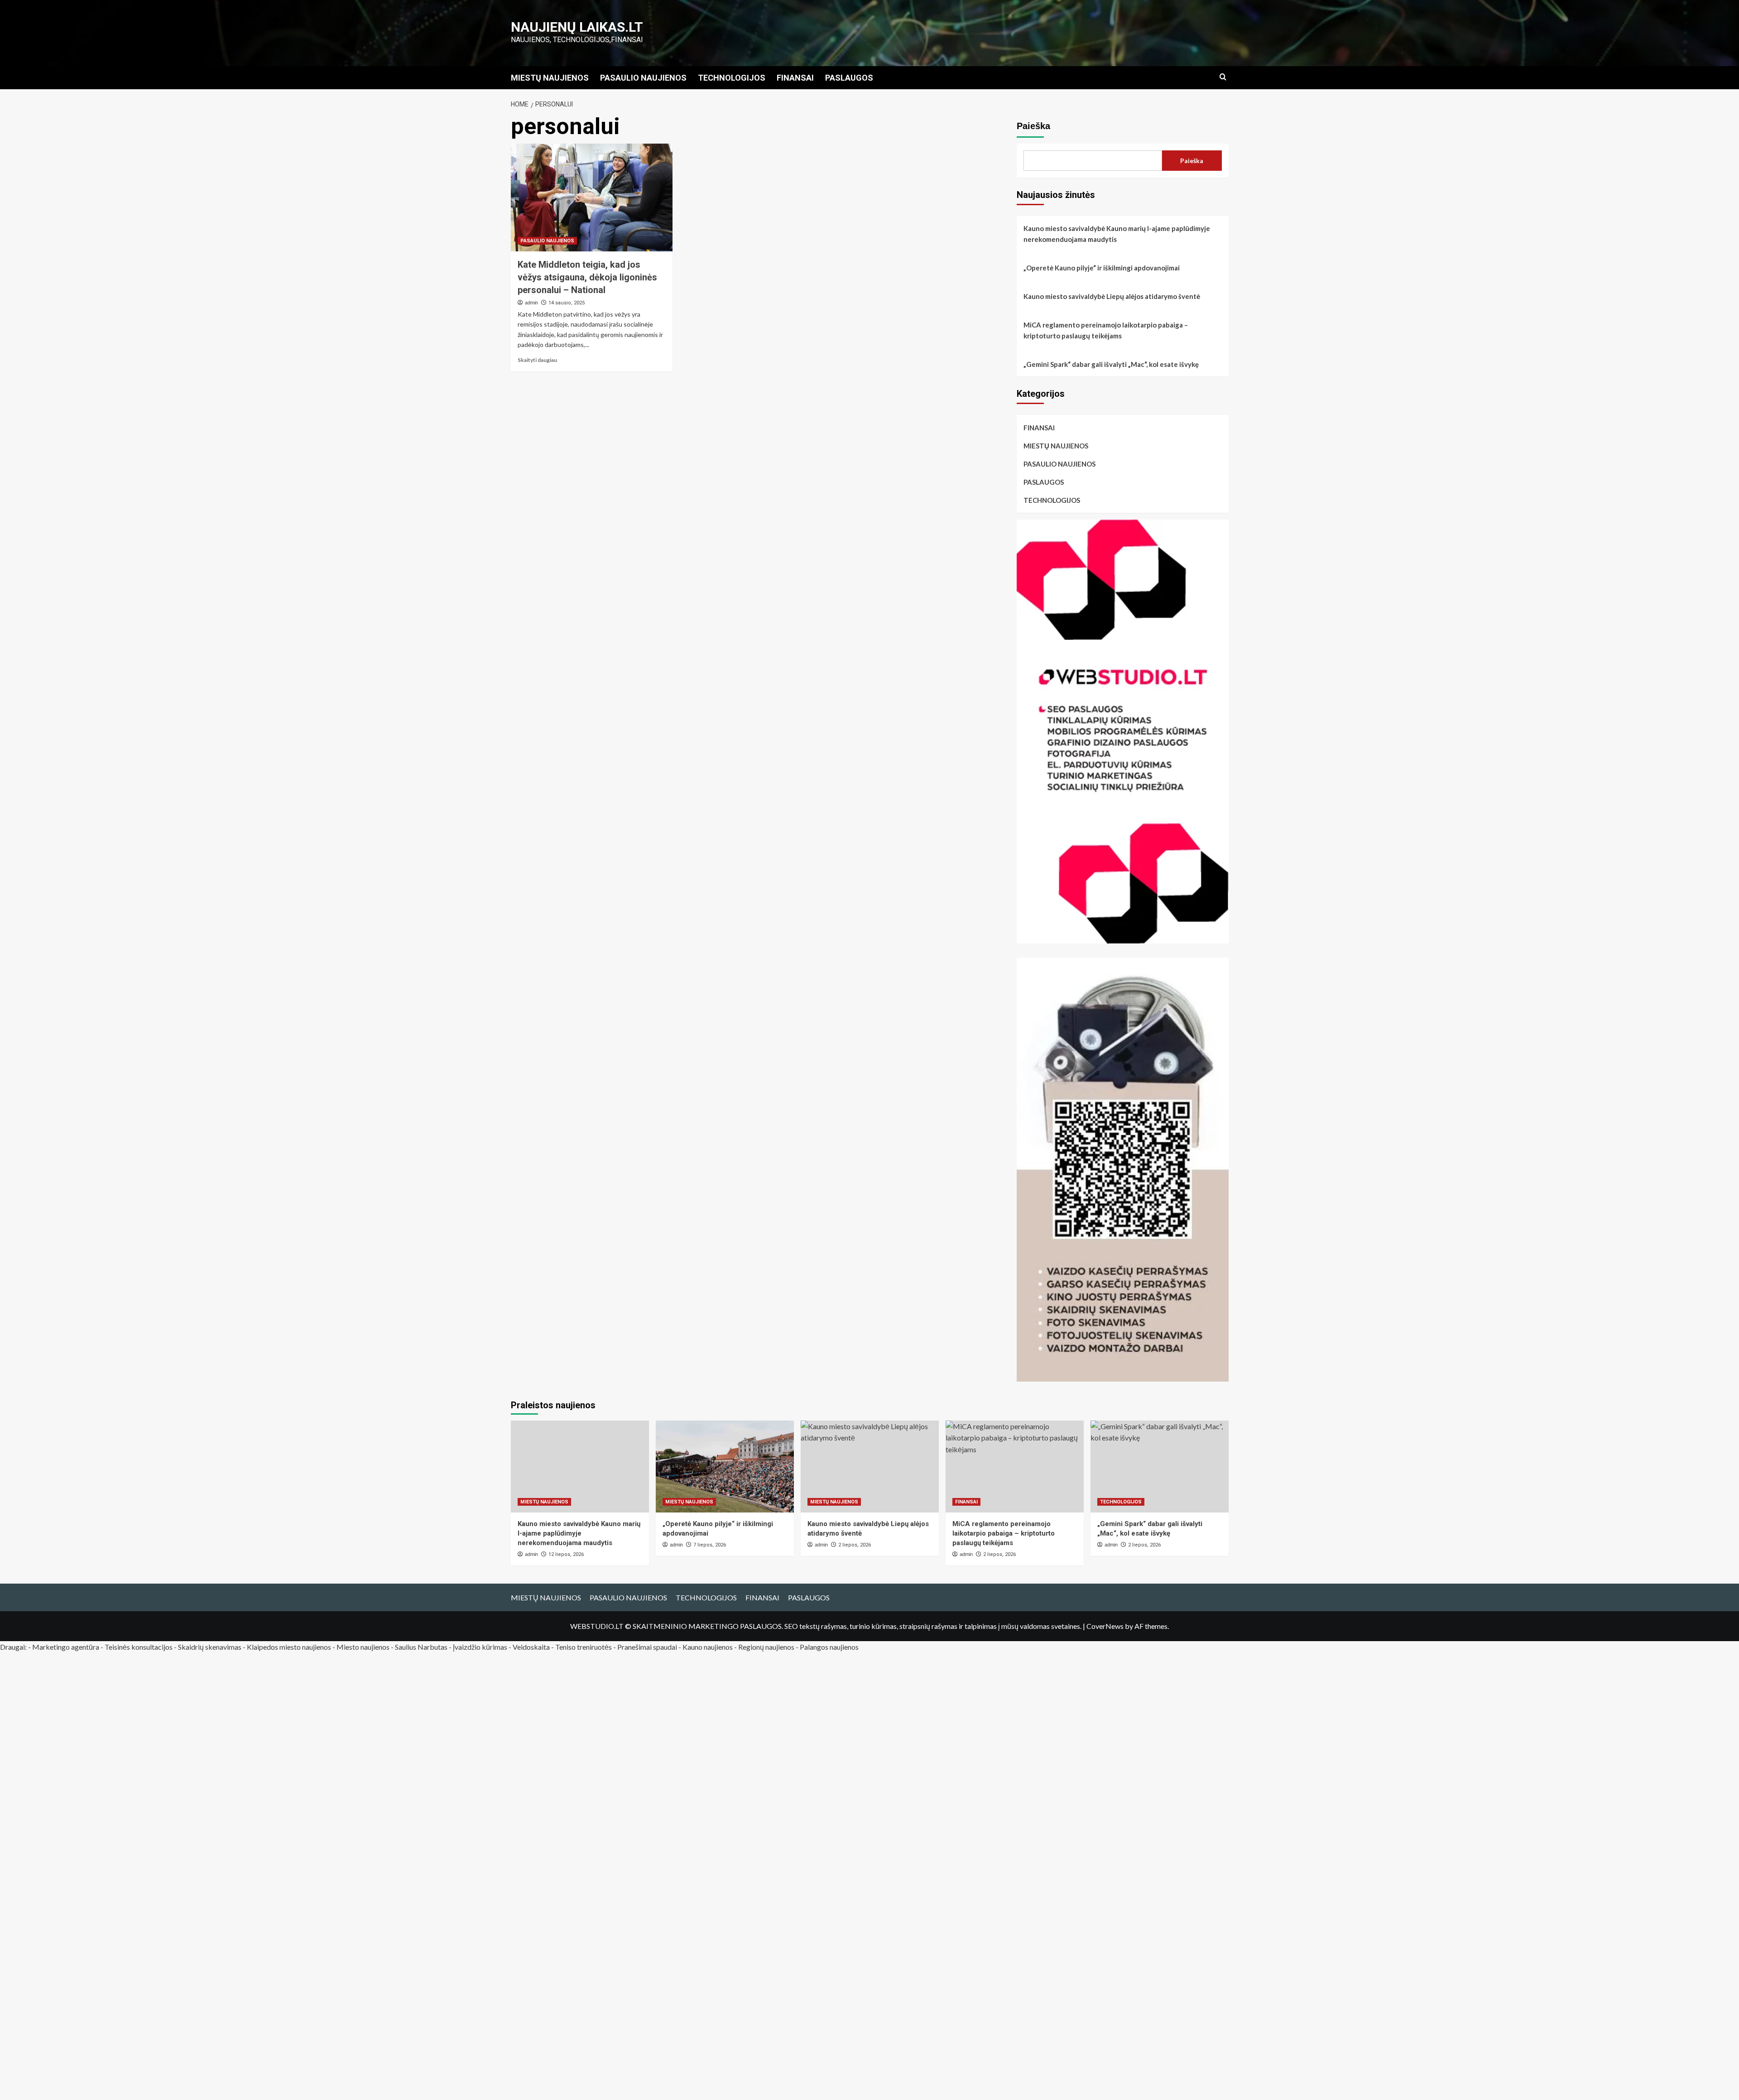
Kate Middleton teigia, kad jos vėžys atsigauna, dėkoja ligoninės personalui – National (587, 277)
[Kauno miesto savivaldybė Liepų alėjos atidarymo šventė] (870, 1467)
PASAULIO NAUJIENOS (643, 78)
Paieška (1033, 126)
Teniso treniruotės (584, 1647)
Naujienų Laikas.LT (577, 27)
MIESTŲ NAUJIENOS (550, 78)
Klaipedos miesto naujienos (289, 1647)
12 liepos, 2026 (566, 1554)
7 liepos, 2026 (710, 1545)
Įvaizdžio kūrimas (480, 1647)
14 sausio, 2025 (567, 303)
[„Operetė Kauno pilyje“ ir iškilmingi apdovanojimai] (725, 1467)
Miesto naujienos (363, 1647)
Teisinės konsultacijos (139, 1647)
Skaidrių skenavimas (210, 1647)
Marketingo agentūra (66, 1647)
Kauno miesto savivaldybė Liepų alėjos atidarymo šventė (1112, 296)
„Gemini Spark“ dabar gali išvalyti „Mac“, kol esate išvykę (1111, 364)
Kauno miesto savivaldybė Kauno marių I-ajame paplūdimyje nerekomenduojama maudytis (1117, 234)
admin (531, 303)
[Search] (1223, 77)
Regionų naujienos (766, 1647)
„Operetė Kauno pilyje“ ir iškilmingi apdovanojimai (1102, 268)
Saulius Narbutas (421, 1647)
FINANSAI (795, 78)
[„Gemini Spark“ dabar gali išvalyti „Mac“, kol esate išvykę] (1160, 1467)
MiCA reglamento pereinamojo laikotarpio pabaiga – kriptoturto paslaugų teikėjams (1106, 330)
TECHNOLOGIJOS (732, 78)
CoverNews (1105, 1626)
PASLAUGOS (849, 78)
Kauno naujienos (708, 1647)
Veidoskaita (531, 1647)
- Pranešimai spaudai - (648, 1647)
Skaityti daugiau (537, 360)
